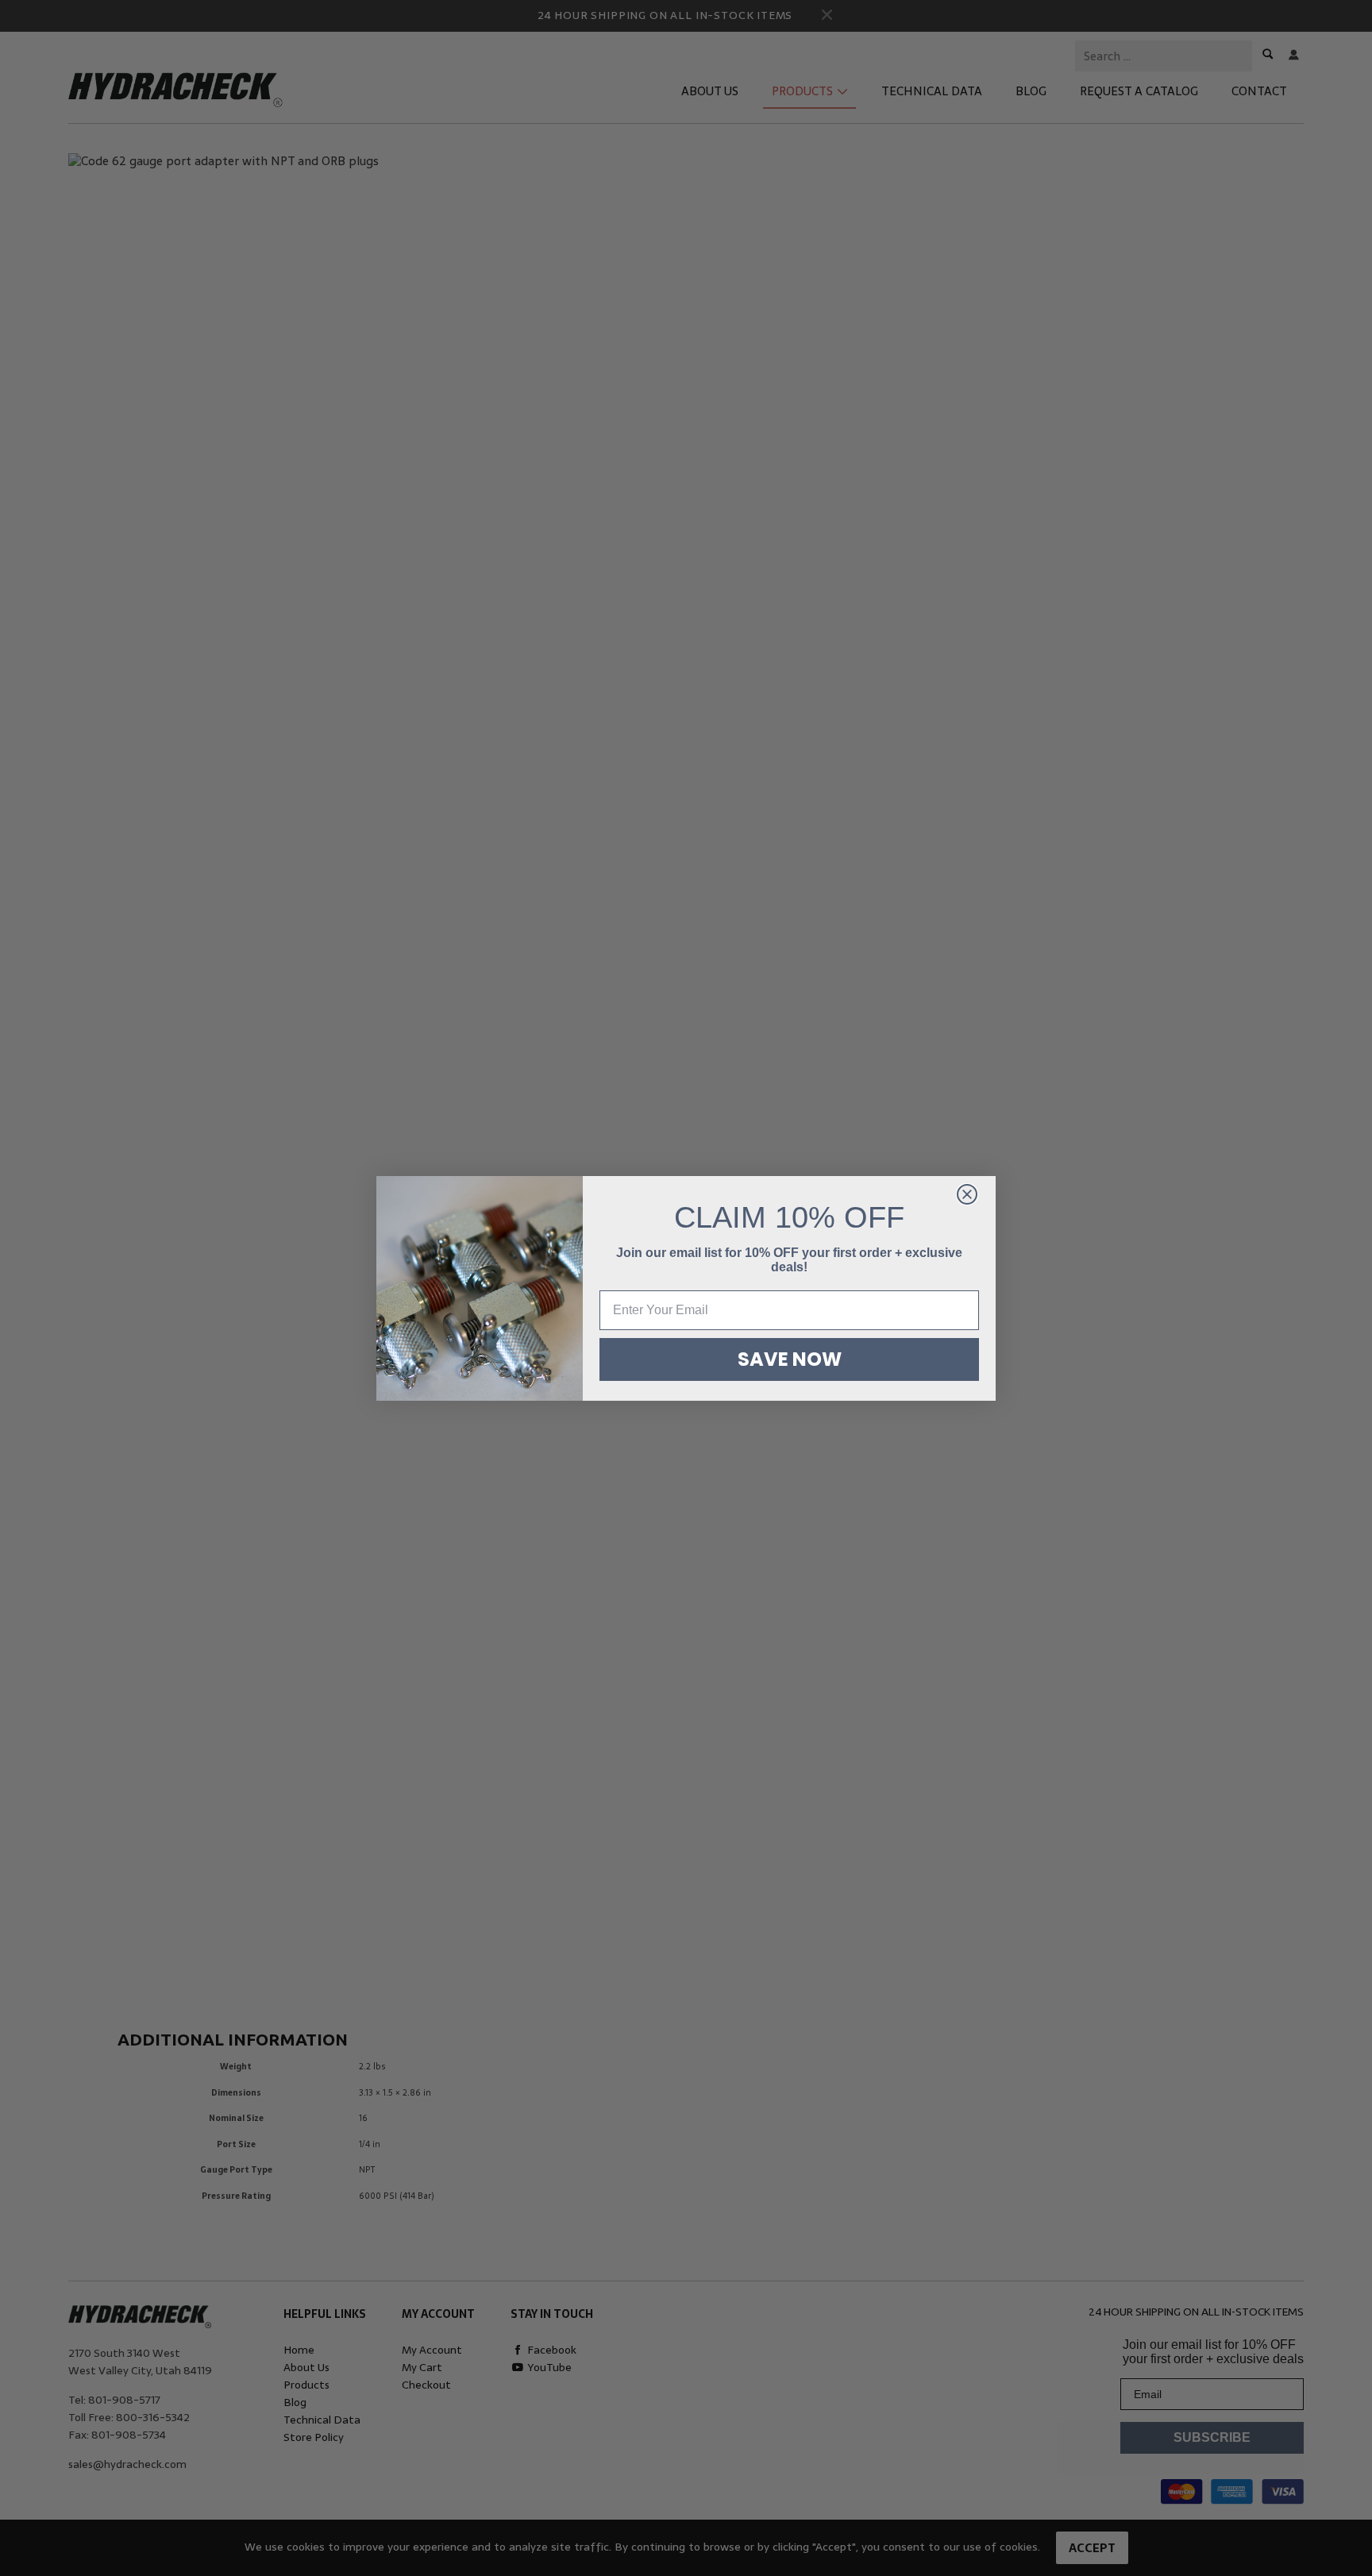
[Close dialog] (967, 1194)
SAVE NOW (790, 1359)
